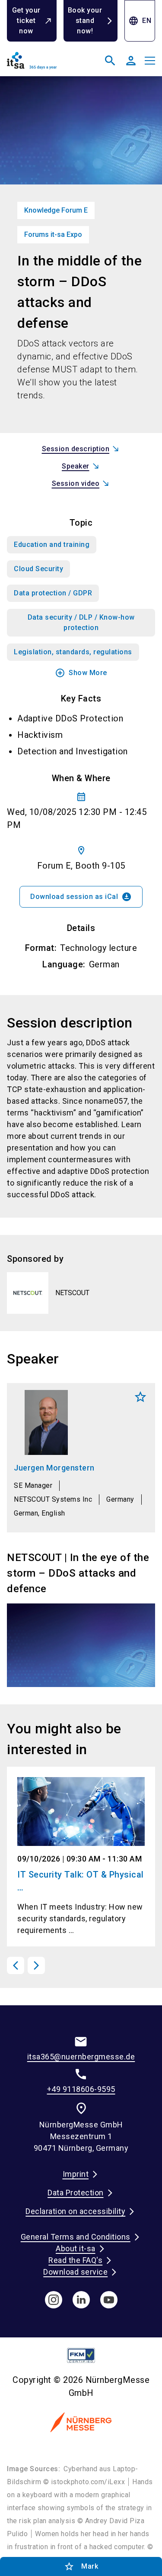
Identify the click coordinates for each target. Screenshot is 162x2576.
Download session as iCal (81, 897)
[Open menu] (150, 61)
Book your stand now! (85, 21)
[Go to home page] (42, 64)
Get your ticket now (26, 21)
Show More (81, 673)
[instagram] (54, 2300)
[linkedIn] (81, 2300)
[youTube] (109, 2300)
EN (140, 21)
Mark (140, 1397)
